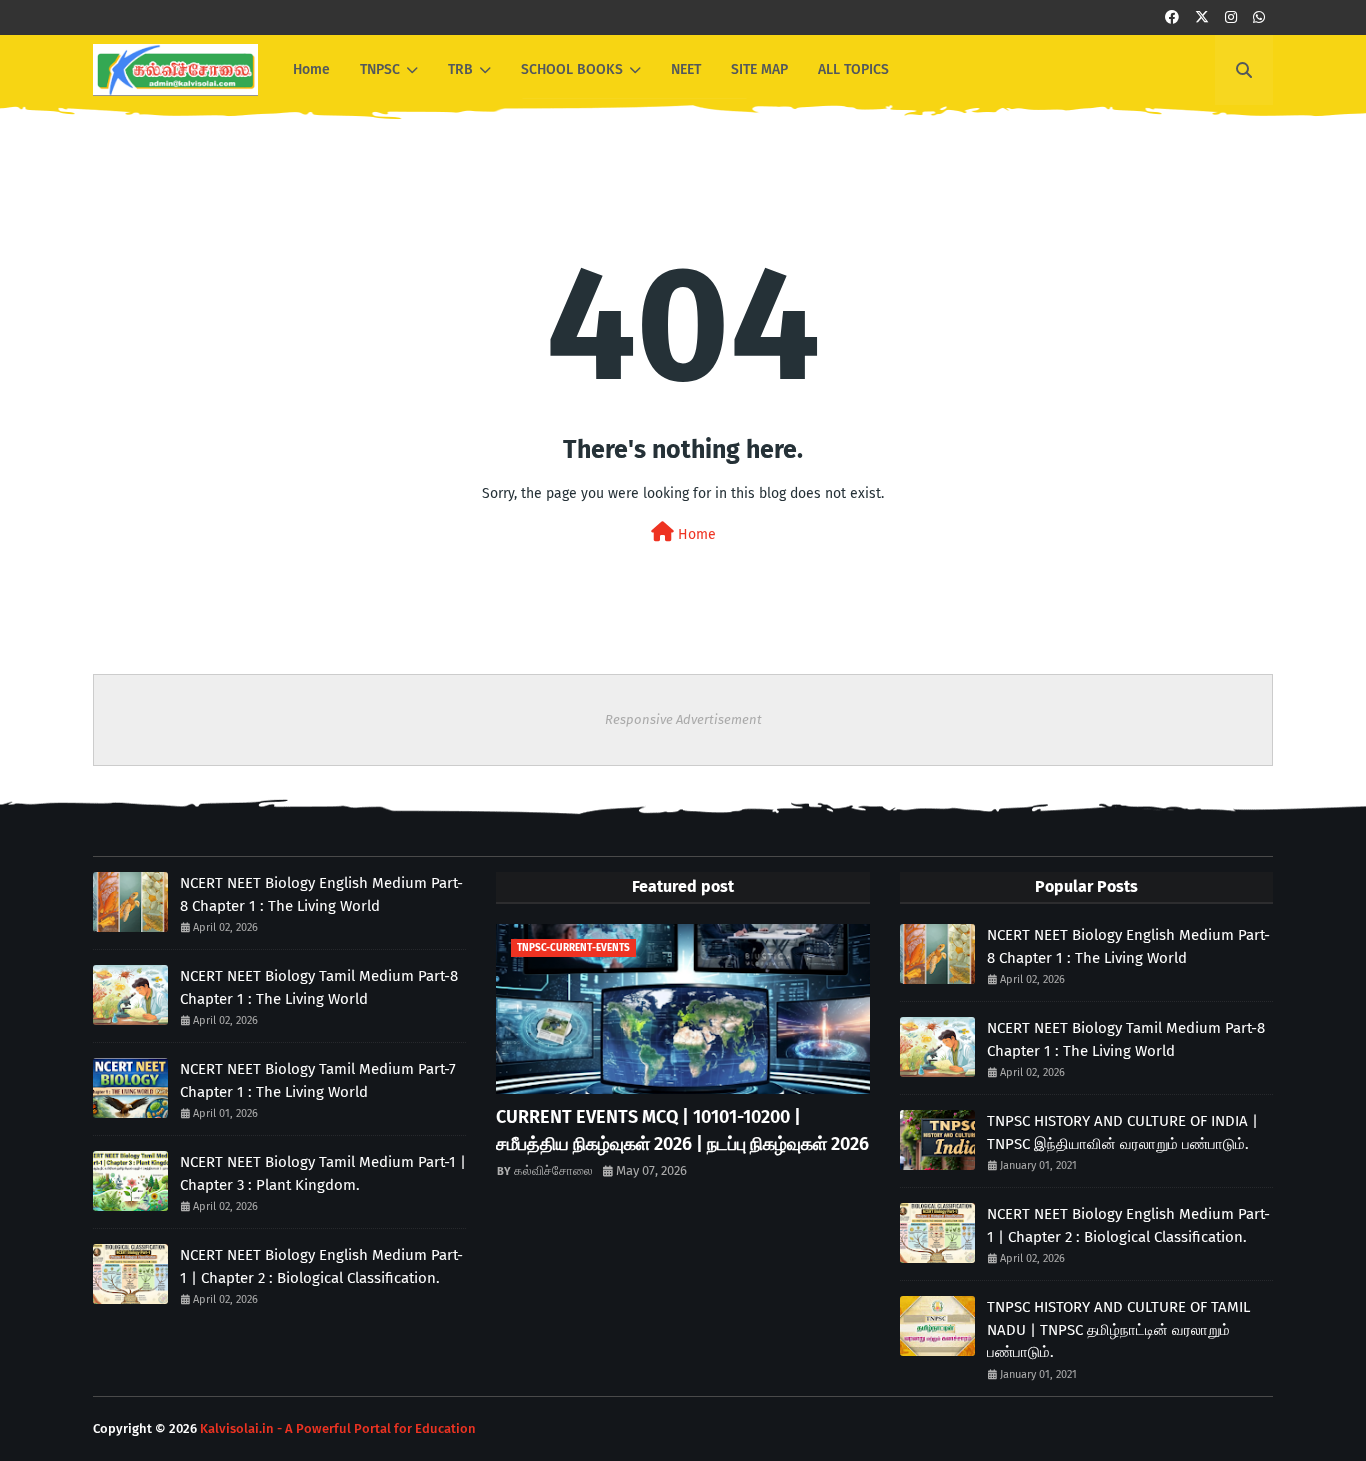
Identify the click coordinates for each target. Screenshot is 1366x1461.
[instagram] (1231, 17)
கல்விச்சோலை (553, 1170)
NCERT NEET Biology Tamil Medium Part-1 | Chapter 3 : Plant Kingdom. (323, 1173)
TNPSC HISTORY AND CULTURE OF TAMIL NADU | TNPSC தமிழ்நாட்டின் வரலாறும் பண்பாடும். (1118, 1329)
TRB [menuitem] (460, 69)
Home (695, 534)
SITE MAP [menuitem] (759, 69)
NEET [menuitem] (686, 69)
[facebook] (1172, 17)
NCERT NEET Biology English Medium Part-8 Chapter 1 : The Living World (321, 894)
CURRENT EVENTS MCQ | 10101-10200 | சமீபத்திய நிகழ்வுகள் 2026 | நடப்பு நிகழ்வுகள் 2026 (682, 1130)
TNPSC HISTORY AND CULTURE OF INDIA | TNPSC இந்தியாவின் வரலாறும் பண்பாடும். (1122, 1132)
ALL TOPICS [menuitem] (853, 69)
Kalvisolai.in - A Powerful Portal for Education (338, 1428)
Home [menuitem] (311, 69)
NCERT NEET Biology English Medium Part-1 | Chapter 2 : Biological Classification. (321, 1266)
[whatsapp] (1259, 17)
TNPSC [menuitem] (380, 69)
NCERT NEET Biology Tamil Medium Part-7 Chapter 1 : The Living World (318, 1080)
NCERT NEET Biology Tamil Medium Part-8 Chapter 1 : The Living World (319, 987)
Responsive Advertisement (683, 719)
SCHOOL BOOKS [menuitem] (572, 69)
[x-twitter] (1202, 17)
